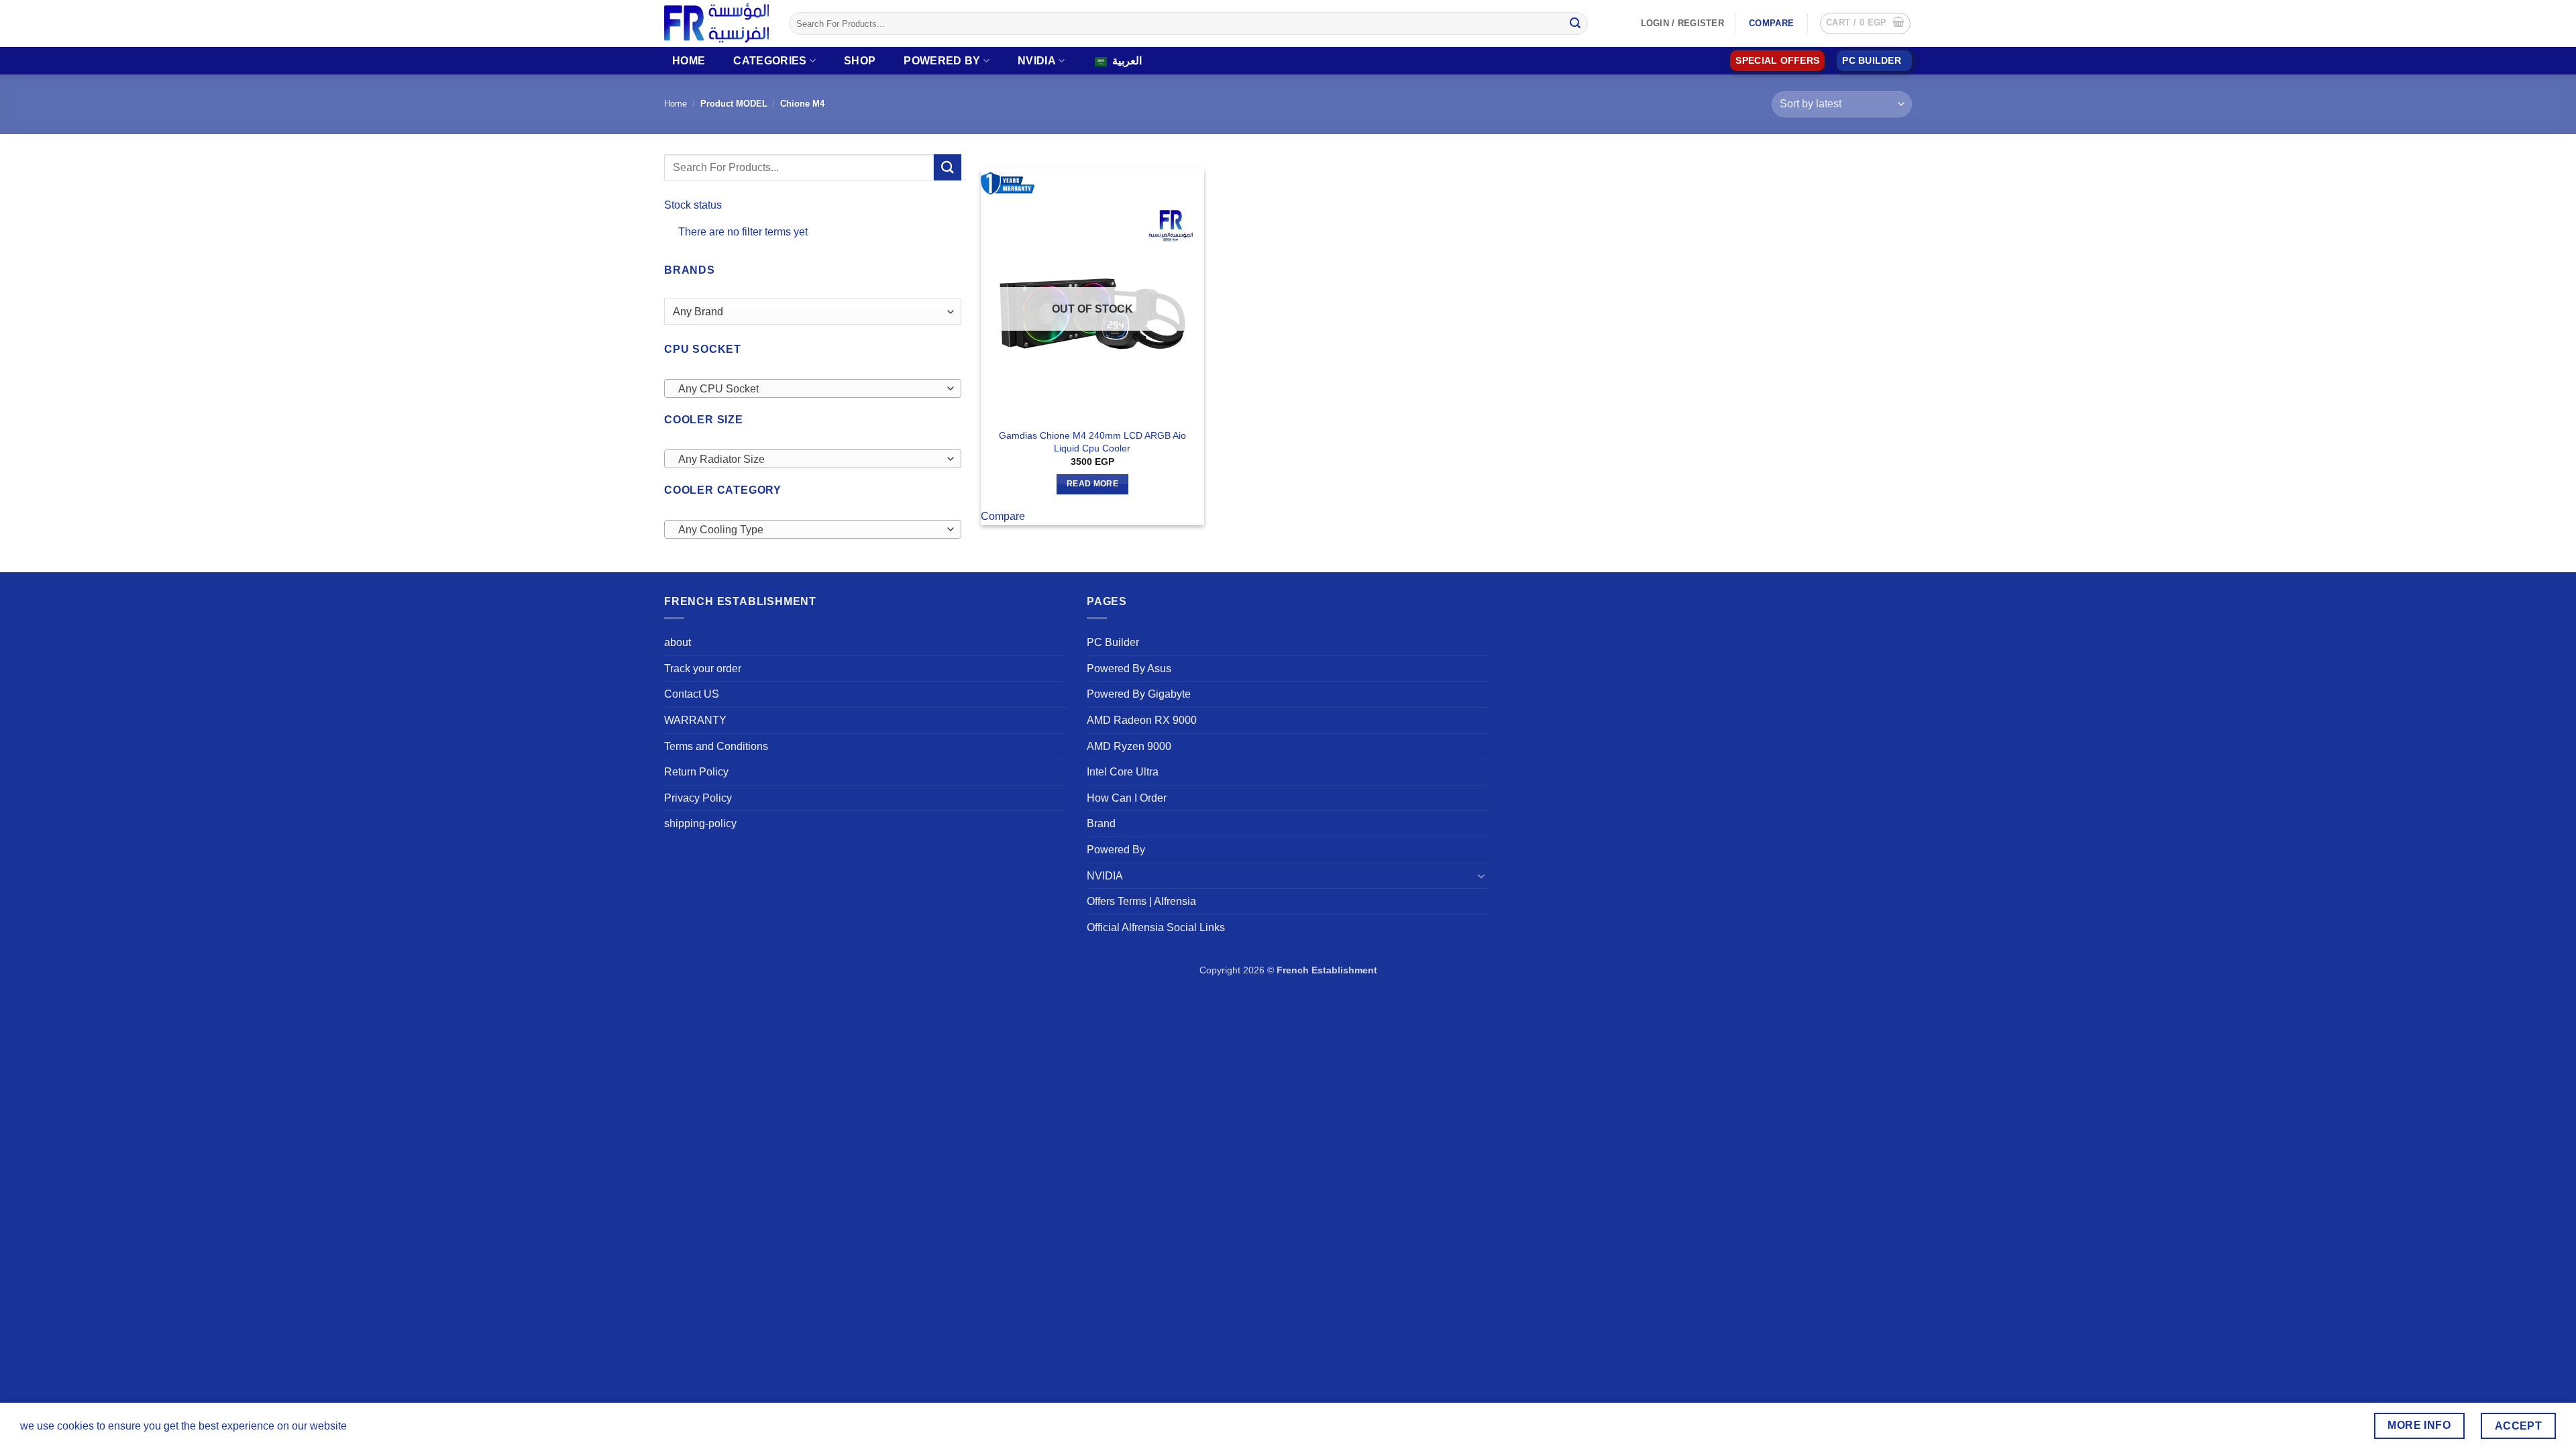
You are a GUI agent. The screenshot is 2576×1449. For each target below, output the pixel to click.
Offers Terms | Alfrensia (1141, 901)
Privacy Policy (698, 798)
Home (689, 61)
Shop (860, 61)
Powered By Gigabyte (1139, 694)
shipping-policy (700, 823)
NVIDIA (1037, 61)
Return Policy (696, 772)
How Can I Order (1127, 798)
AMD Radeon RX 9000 (1142, 720)
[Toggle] (1481, 875)
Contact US (692, 694)
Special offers (1777, 61)
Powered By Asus (1129, 668)
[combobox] (813, 388)
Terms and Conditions (716, 746)
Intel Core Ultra (1123, 772)
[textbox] (809, 389)
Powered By (942, 61)
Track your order (703, 668)
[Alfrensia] (716, 23)
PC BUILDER (1872, 61)
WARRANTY (695, 720)
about (678, 642)
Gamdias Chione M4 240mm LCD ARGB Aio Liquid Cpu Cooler (1092, 442)
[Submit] (1575, 23)
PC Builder (1113, 642)
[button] (1865, 23)
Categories (770, 61)
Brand (1101, 823)
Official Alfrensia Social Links (1156, 927)
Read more (1092, 484)
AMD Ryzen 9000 (1129, 746)
